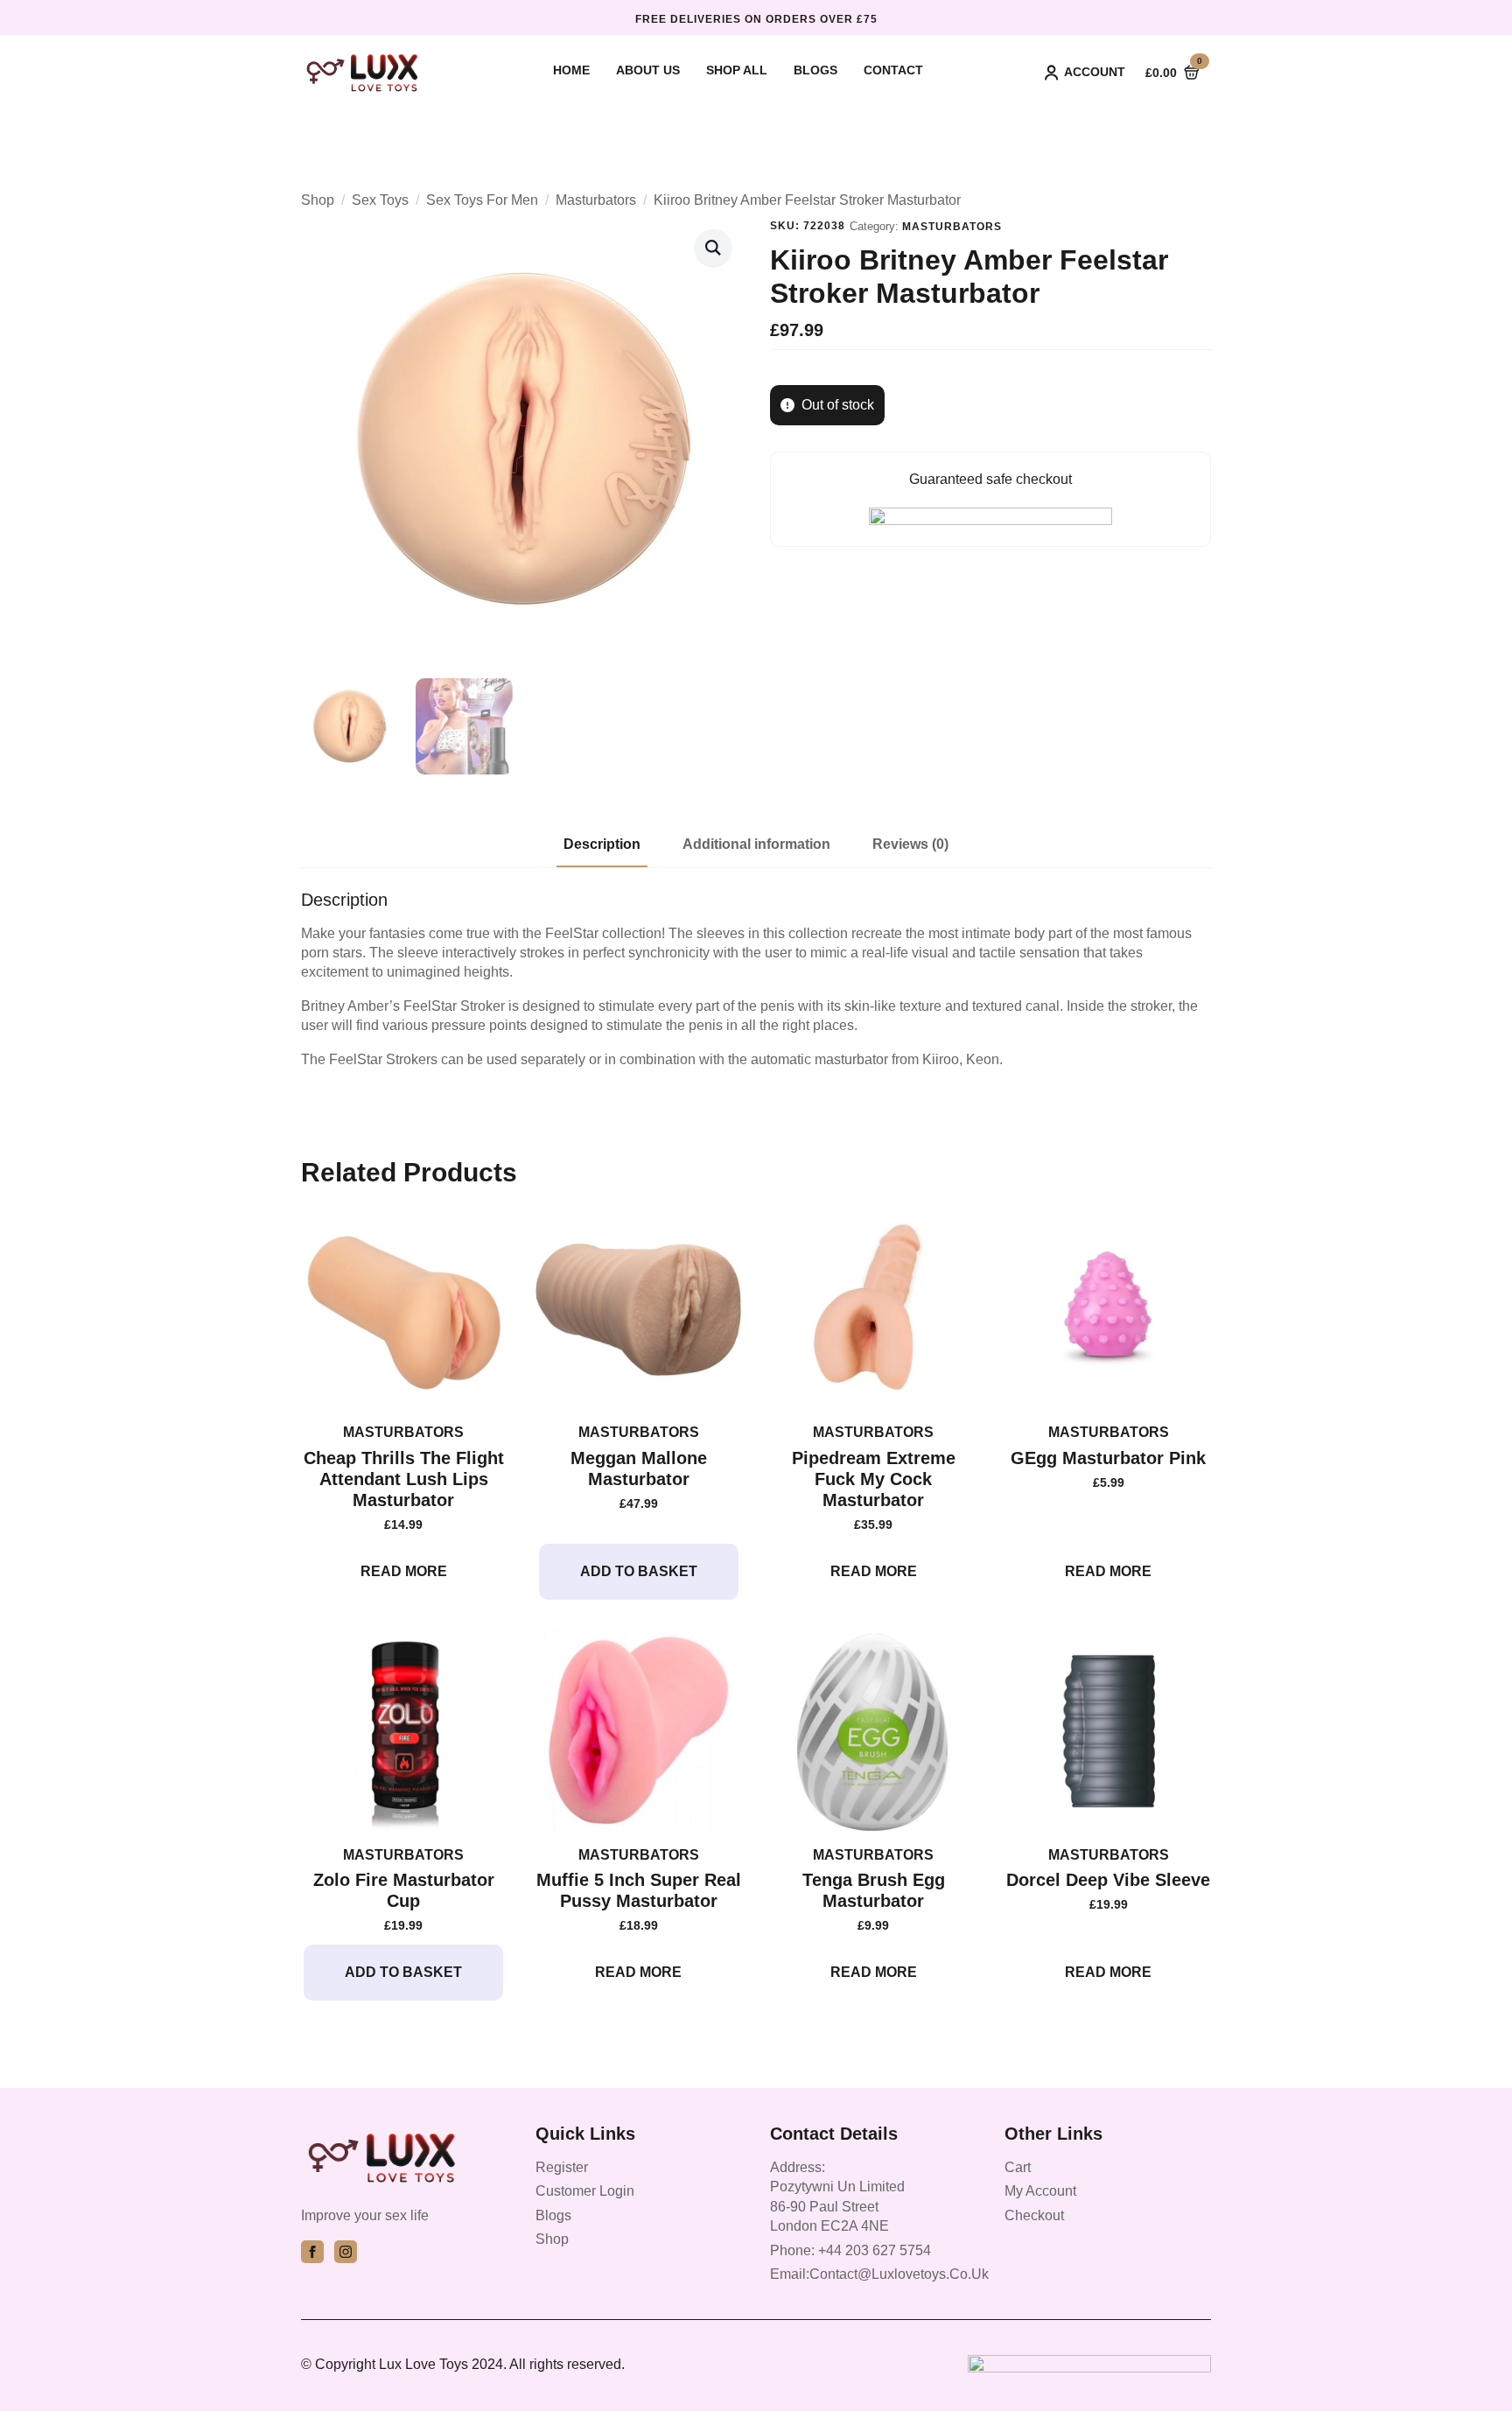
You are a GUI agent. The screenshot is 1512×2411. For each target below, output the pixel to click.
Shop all (737, 70)
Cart (1018, 2167)
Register (562, 2167)
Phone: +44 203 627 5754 (850, 2250)
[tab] (602, 845)
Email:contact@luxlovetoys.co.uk (879, 2274)
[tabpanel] (756, 979)
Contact (893, 70)
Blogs (815, 70)
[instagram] (346, 2252)
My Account (1040, 2191)
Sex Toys (380, 200)
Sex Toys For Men (482, 200)
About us (648, 70)
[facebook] (312, 2252)
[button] (713, 248)
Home (571, 70)
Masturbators (596, 200)
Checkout (1034, 2215)
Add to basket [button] (639, 1571)
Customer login (585, 2191)
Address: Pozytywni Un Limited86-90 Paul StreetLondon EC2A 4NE (837, 2197)
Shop (318, 200)
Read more (404, 1571)
